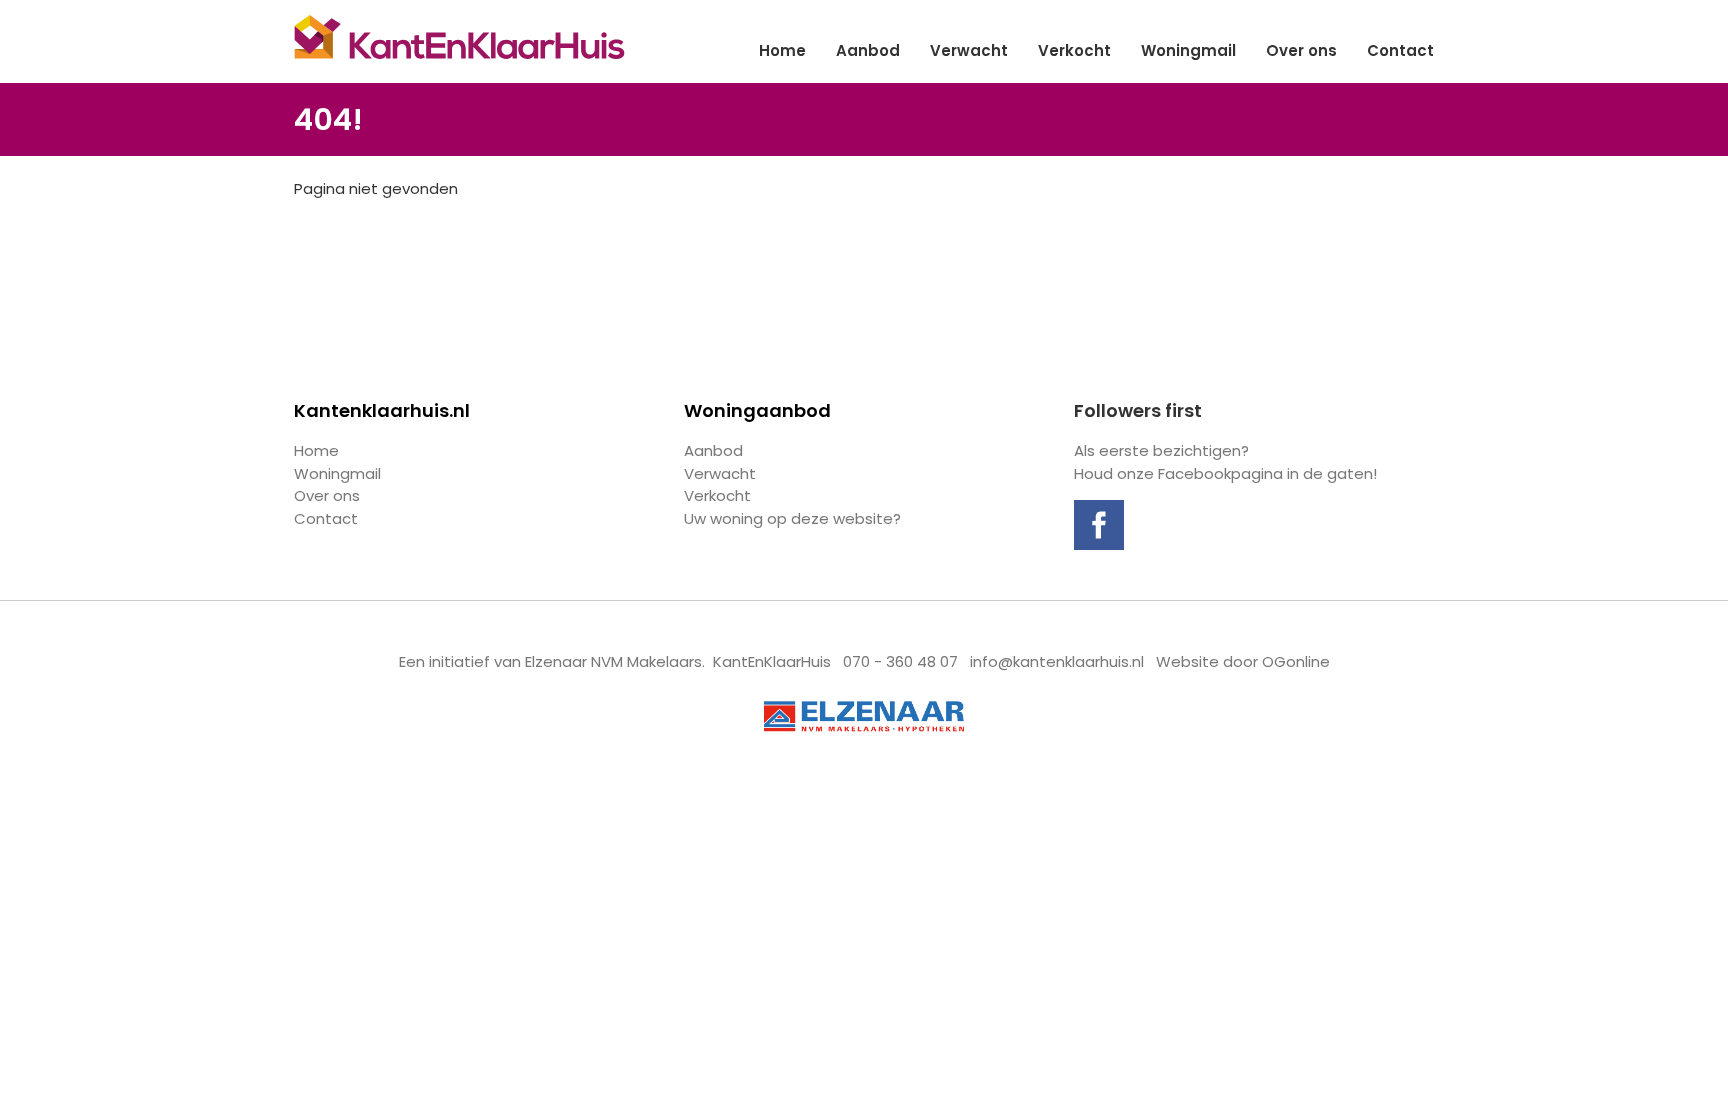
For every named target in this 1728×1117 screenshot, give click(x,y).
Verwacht (969, 50)
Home (782, 50)
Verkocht (1074, 50)
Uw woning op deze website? (792, 518)
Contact (1400, 50)
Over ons (1301, 50)
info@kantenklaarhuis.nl (1057, 661)
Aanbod (868, 50)
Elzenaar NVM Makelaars (613, 661)
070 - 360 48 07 (900, 661)
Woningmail (1188, 50)
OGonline (1296, 661)
